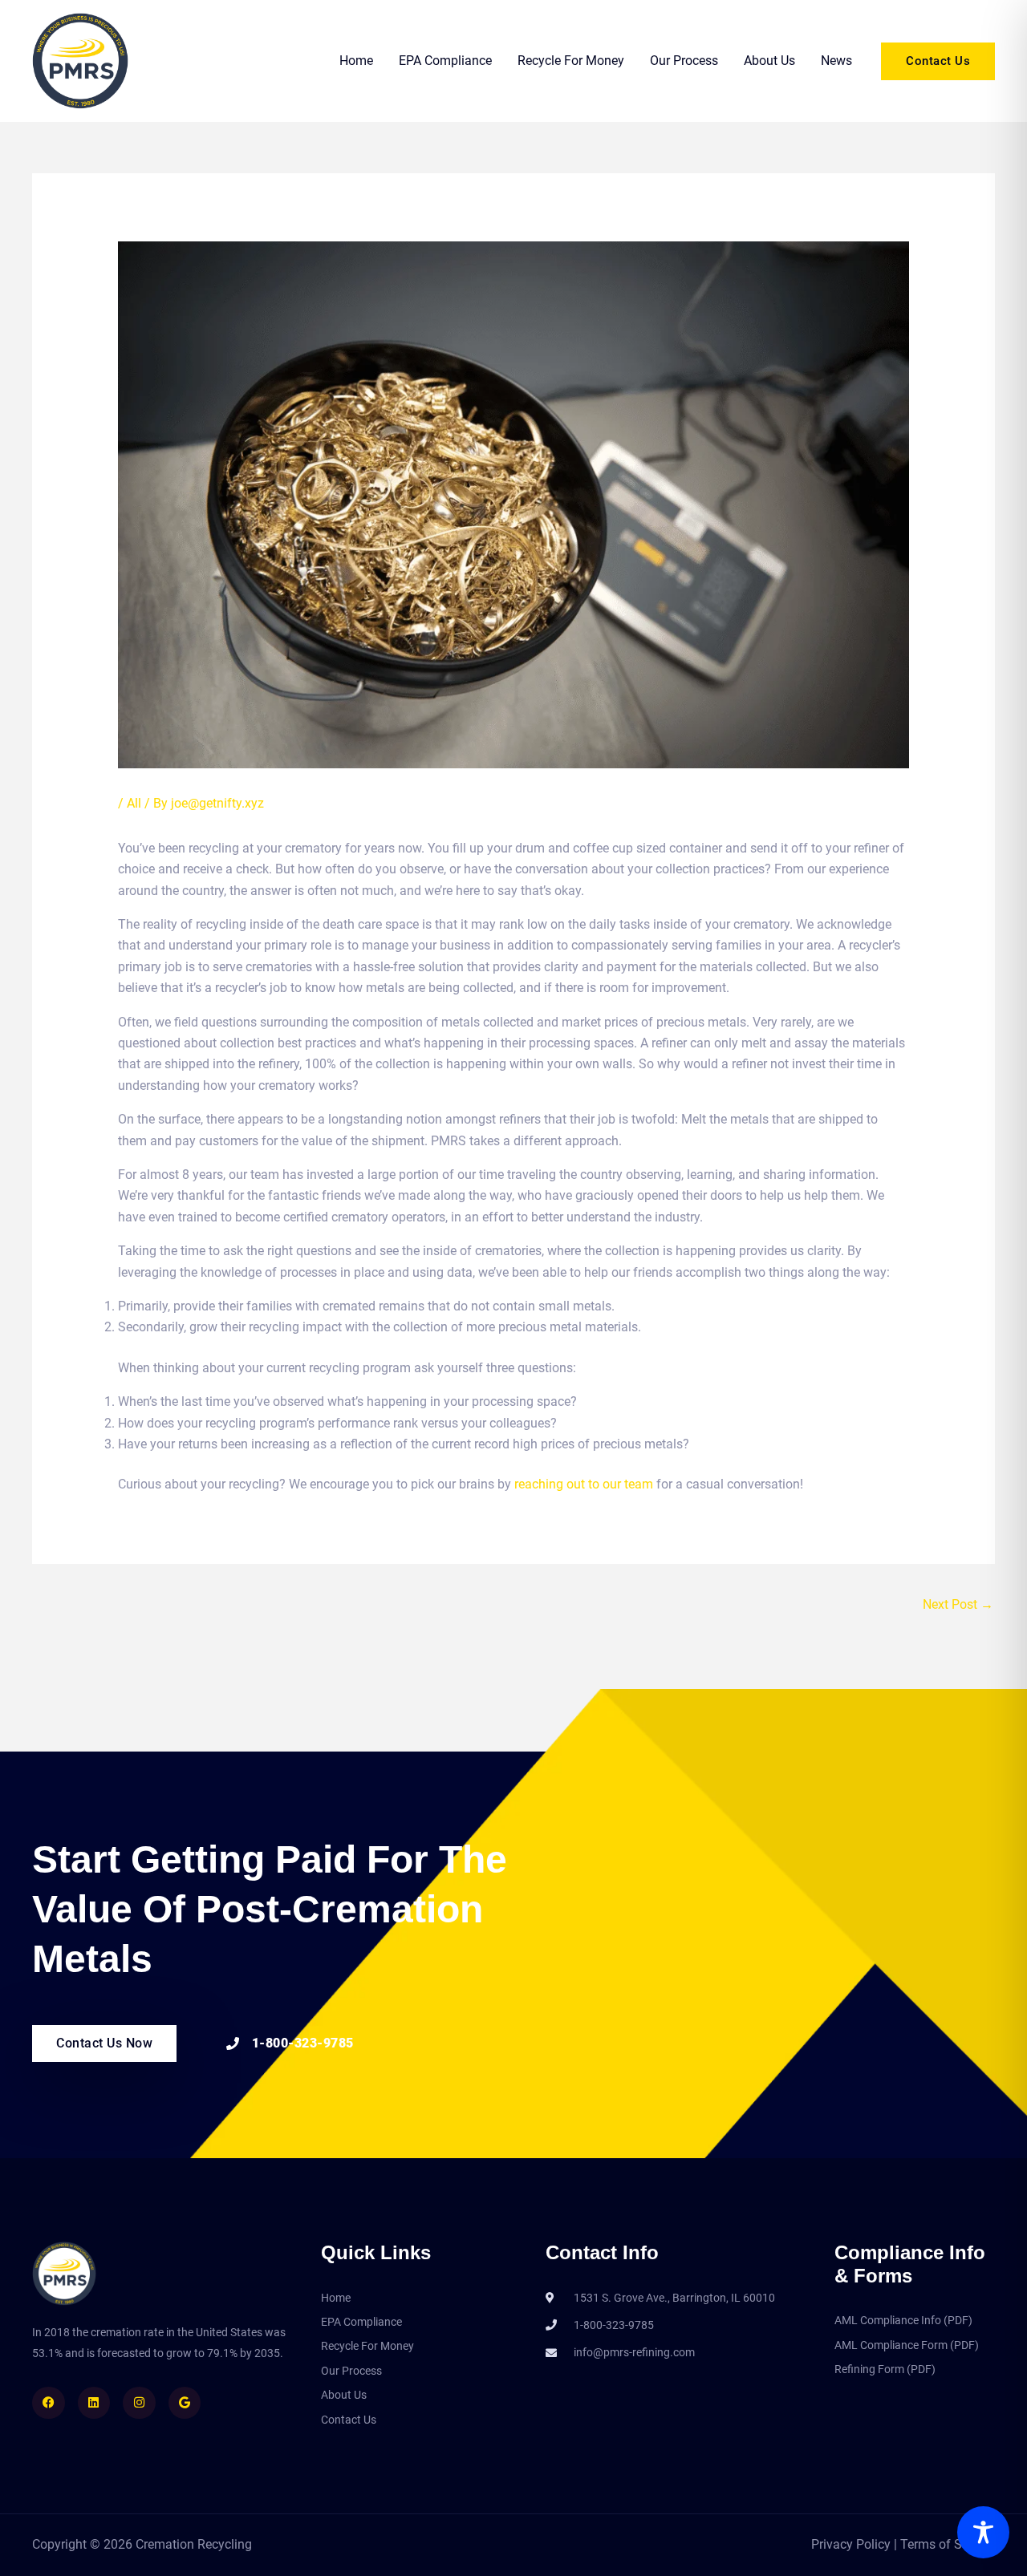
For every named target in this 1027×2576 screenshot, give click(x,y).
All (134, 803)
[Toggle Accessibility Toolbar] (983, 2532)
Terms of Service (948, 2544)
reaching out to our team (584, 1484)
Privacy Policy (852, 2544)
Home (356, 61)
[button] (938, 61)
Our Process (684, 61)
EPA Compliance (445, 61)
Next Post (958, 1604)
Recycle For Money (571, 61)
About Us (769, 61)
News (836, 61)
